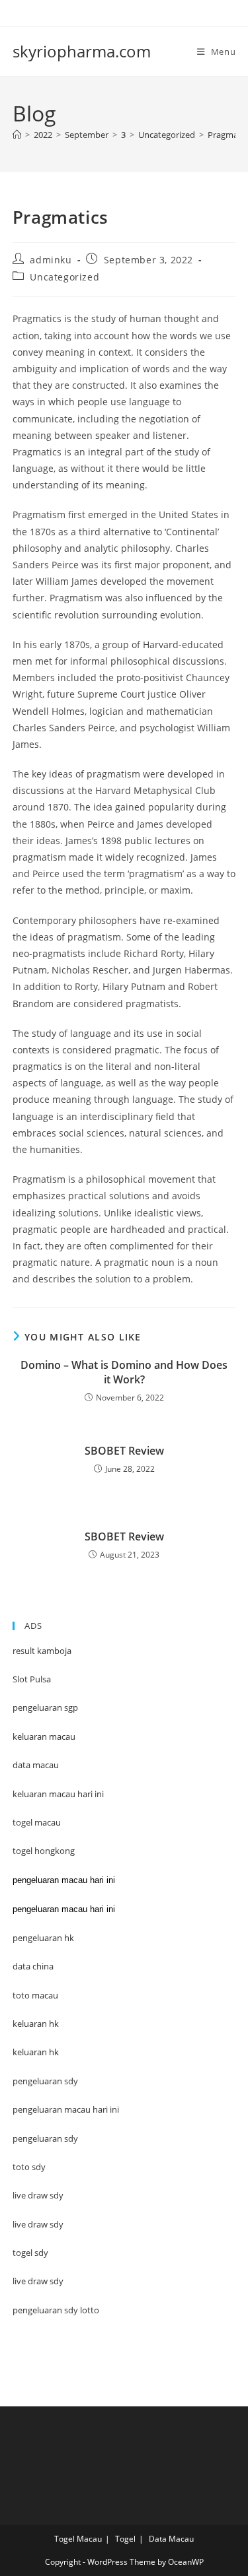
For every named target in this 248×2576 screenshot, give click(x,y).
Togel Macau (78, 2539)
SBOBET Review (124, 1451)
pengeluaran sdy (45, 2138)
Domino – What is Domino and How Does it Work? (124, 1372)
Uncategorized (64, 277)
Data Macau (171, 2539)
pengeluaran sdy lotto (56, 2310)
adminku (51, 260)
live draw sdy (38, 2281)
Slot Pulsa (32, 1679)
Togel (125, 2539)
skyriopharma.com (82, 51)
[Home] (17, 135)
